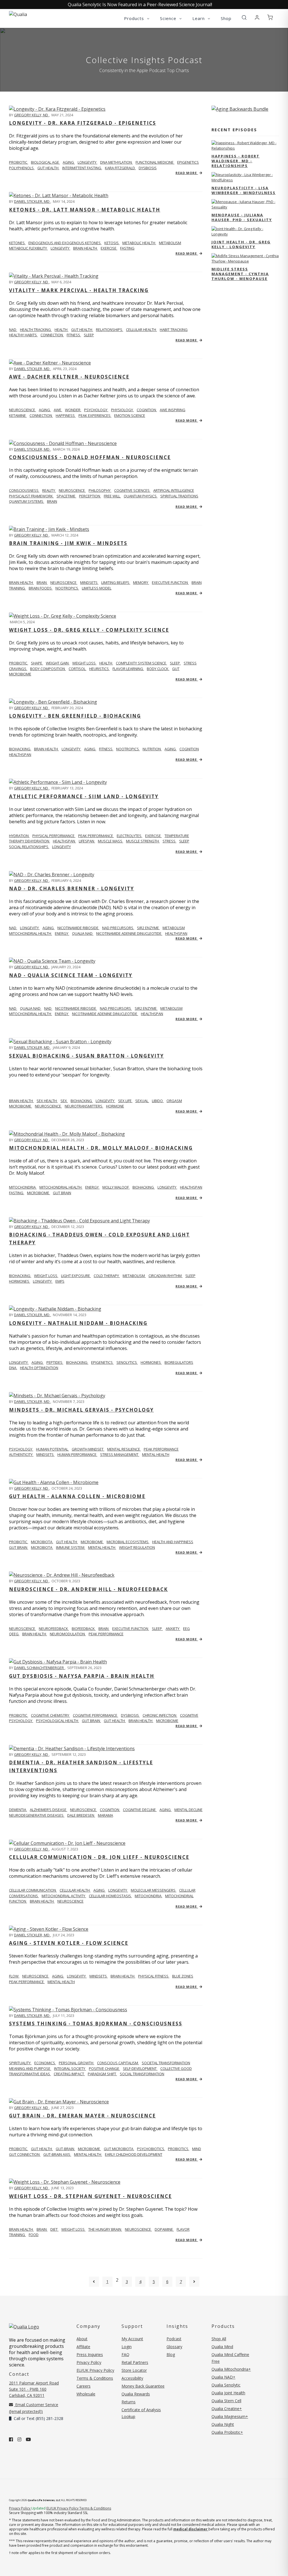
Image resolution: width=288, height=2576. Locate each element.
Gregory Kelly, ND (31, 115)
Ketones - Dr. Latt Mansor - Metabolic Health (85, 210)
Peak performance (96, 836)
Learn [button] (199, 18)
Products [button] (135, 18)
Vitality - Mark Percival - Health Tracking (79, 290)
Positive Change (104, 2068)
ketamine (18, 415)
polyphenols (22, 168)
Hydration (19, 836)
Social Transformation (142, 2074)
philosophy (100, 490)
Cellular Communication (33, 1890)
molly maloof (116, 1187)
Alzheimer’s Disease (49, 1810)
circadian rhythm (166, 1276)
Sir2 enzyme (148, 928)
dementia (18, 1810)
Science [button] (169, 18)
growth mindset (88, 1449)
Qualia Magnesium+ (230, 2416)
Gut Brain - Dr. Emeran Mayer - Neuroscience (82, 2116)
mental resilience (124, 1449)
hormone (115, 1106)
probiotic (19, 162)
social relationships (29, 847)
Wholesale (86, 2394)
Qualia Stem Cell (226, 2401)
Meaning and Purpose (30, 2068)
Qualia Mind (222, 2347)
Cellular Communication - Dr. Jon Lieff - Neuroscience (99, 1857)
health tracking (36, 330)
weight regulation (137, 1547)
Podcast (174, 2339)
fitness (74, 335)
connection (52, 335)
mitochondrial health (31, 933)
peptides (55, 1362)
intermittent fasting (82, 168)
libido (158, 1101)
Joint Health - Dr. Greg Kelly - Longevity (241, 244)
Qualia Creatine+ (227, 2409)
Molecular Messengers (154, 1890)
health (61, 330)
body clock (158, 669)
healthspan (20, 755)
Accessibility (132, 2378)
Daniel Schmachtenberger (39, 1668)
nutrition (152, 749)
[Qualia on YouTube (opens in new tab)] (28, 2439)
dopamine (164, 2229)
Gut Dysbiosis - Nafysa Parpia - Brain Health (82, 1676)
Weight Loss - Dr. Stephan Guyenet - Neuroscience (90, 2196)
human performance (77, 1454)
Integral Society (70, 2068)
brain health (85, 248)
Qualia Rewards (136, 2394)
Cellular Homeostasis (110, 1896)
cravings (18, 669)
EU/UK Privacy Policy (95, 2370)
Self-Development (140, 2068)
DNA (13, 1368)
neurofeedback (54, 1629)
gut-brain (65, 2149)
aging (69, 162)
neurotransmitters (84, 1106)
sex (64, 1101)
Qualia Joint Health (228, 2393)
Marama (105, 1815)
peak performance (161, 1449)
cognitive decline (140, 1810)
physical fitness (154, 1976)
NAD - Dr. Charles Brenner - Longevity (72, 888)
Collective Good (176, 2068)
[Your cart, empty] (270, 18)
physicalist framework (31, 496)
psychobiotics (151, 2149)
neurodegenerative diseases (37, 1815)
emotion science (130, 415)
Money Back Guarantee (143, 2386)
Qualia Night (223, 2424)
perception (90, 496)
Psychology (21, 1449)
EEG (186, 1629)
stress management (120, 1454)
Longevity (118, 1890)
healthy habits (23, 335)
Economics (45, 2063)
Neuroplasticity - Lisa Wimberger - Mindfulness (244, 190)
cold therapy (107, 1276)
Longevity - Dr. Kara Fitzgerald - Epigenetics (83, 123)
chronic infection (160, 1715)
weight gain (58, 663)
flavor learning (128, 669)
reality (49, 490)
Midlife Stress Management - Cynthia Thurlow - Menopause (240, 274)
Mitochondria (23, 1187)
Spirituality (20, 2063)
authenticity (21, 1454)
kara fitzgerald (120, 168)
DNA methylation (116, 162)
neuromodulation (68, 1634)
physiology (122, 410)
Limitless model (97, 588)
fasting (127, 248)
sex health (47, 1101)
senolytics (127, 1362)
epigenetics (188, 162)
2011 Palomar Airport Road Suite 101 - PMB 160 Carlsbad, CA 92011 (34, 2389)
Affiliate (83, 2347)
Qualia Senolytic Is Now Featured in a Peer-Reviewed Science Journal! (140, 5)
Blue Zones (183, 1976)
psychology (96, 410)
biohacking (82, 1101)
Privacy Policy (89, 2362)
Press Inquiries (90, 2354)
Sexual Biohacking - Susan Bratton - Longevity (86, 1056)
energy (62, 933)
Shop (226, 18)
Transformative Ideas (30, 2074)
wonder (73, 410)
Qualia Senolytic (226, 2385)
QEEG (14, 1634)
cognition (147, 410)
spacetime (66, 496)
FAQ (125, 2354)
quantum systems (27, 501)
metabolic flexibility (28, 248)
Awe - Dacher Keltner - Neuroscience (69, 377)
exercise (109, 248)
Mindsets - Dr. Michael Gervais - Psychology (81, 1410)
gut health (48, 168)
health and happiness (173, 1542)
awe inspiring (173, 410)
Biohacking (20, 749)
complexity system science (141, 663)
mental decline (188, 1810)
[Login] (257, 18)
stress (190, 663)
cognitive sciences (132, 490)
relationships (110, 330)
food (34, 2235)
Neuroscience (22, 410)
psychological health (58, 1721)
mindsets (89, 582)
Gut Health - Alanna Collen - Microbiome (77, 1496)
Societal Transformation (166, 2063)
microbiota (42, 1542)
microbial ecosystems (128, 1542)
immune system (71, 1547)
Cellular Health (75, 1890)
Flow (14, 1976)
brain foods (41, 588)
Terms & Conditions (95, 2378)
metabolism (170, 243)
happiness (66, 415)
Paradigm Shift (102, 2074)
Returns (129, 2402)
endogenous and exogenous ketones (65, 243)
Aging (99, 1890)
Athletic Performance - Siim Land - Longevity (84, 796)
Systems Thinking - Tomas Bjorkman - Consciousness (96, 2024)
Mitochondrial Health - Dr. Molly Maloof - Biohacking (101, 1148)
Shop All (219, 2339)
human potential (52, 1449)
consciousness (24, 490)
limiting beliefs (116, 582)
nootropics (67, 588)
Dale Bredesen (81, 1815)
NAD (13, 330)
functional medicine (155, 162)
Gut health (42, 2149)
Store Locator (134, 2370)
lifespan (87, 841)
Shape (37, 663)
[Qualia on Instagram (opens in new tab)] (19, 2439)
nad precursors (118, 928)
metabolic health (139, 243)
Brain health (21, 582)
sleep (89, 335)
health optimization (39, 1368)
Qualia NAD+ (223, 2377)
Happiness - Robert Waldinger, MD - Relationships (236, 161)
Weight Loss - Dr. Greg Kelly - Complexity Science (89, 630)
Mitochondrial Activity (64, 1896)
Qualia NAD (83, 933)
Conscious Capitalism (118, 2063)
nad (13, 928)
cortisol (77, 669)
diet (54, 2229)
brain (52, 501)
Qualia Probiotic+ (227, 2432)
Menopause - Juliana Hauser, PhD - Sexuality (242, 217)
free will (112, 496)
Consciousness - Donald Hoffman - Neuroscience (90, 457)
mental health (156, 1454)
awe (58, 410)
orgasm (174, 1101)
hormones (20, 1281)
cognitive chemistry (50, 1715)
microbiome (21, 1106)
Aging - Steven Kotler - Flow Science (69, 1943)
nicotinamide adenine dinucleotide (129, 933)
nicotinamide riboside (78, 928)
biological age (45, 162)
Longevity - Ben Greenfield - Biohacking (75, 716)
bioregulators (179, 1362)
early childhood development (134, 2154)
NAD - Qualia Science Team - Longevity (71, 975)
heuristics (99, 669)
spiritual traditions (179, 496)
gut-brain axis (57, 2154)
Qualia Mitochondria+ (231, 2369)
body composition (48, 669)
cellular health (141, 330)
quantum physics (141, 496)
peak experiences (95, 415)
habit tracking (174, 330)
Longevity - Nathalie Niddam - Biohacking (78, 1323)
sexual (142, 1101)
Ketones (17, 243)
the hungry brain (105, 2229)
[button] (244, 18)
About (82, 2339)
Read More (187, 173)
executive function (170, 582)
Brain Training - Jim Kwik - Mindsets (68, 543)
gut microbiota (119, 2149)
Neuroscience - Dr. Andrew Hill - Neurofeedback (88, 1589)
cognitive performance (95, 1715)
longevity (87, 162)
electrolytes (130, 836)
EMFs (60, 1281)
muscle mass (111, 841)
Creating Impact (69, 2074)
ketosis (112, 243)
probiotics (179, 2149)
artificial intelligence (174, 490)
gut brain (62, 1193)
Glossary (174, 2347)
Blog (171, 2354)
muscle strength (143, 841)
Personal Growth (76, 2063)
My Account (132, 2339)
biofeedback (84, 1629)
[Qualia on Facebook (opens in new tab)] (11, 2439)
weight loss (84, 663)
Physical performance (54, 836)
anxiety (173, 1629)
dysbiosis (148, 168)
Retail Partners (135, 2362)
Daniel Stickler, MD (32, 201)
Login (127, 2347)
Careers (84, 2386)
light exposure (76, 1276)
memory (141, 582)
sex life (125, 1101)
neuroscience (72, 490)
